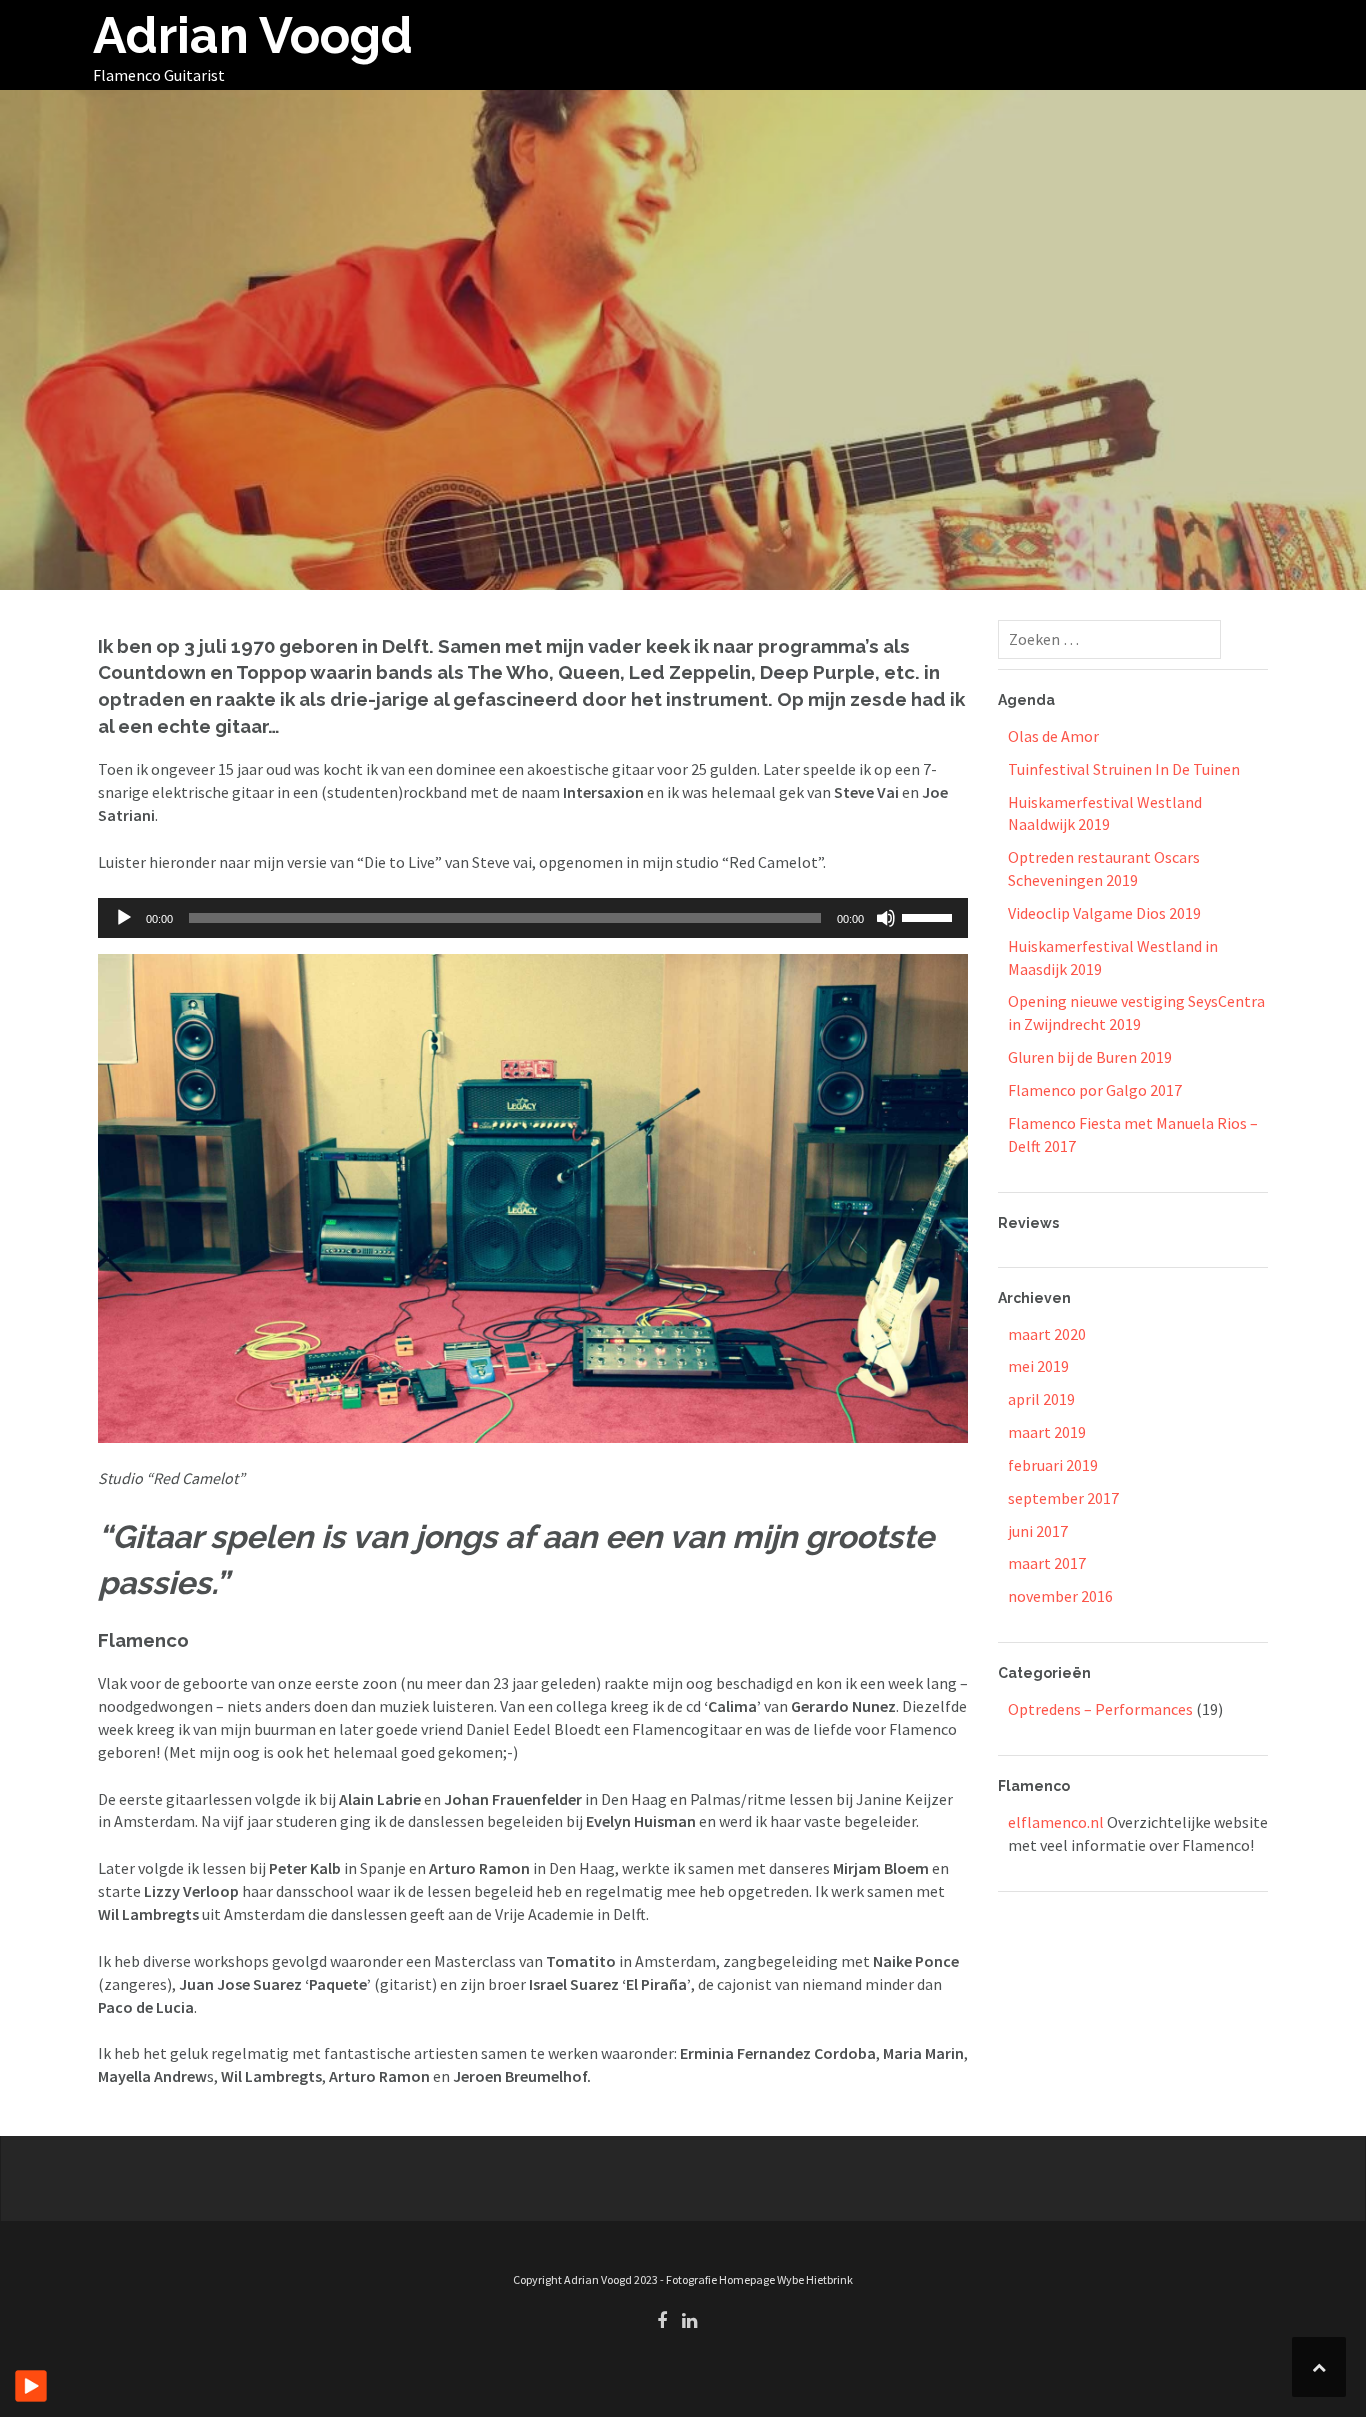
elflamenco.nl (1056, 1822)
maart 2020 (1047, 1334)
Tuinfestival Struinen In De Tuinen (1124, 769)
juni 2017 (1038, 1531)
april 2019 (1041, 1399)
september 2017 (1063, 1498)
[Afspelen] (124, 918)
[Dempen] (886, 918)
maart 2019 (1047, 1432)
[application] (533, 918)
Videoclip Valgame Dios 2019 (1104, 913)
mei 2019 (1038, 1366)
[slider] (930, 916)
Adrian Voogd (253, 35)
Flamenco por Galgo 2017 (1095, 1090)
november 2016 (1060, 1596)
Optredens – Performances (1100, 1709)
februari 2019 (1053, 1465)
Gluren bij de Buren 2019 (1090, 1057)
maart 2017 (1047, 1563)
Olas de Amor (1053, 736)
